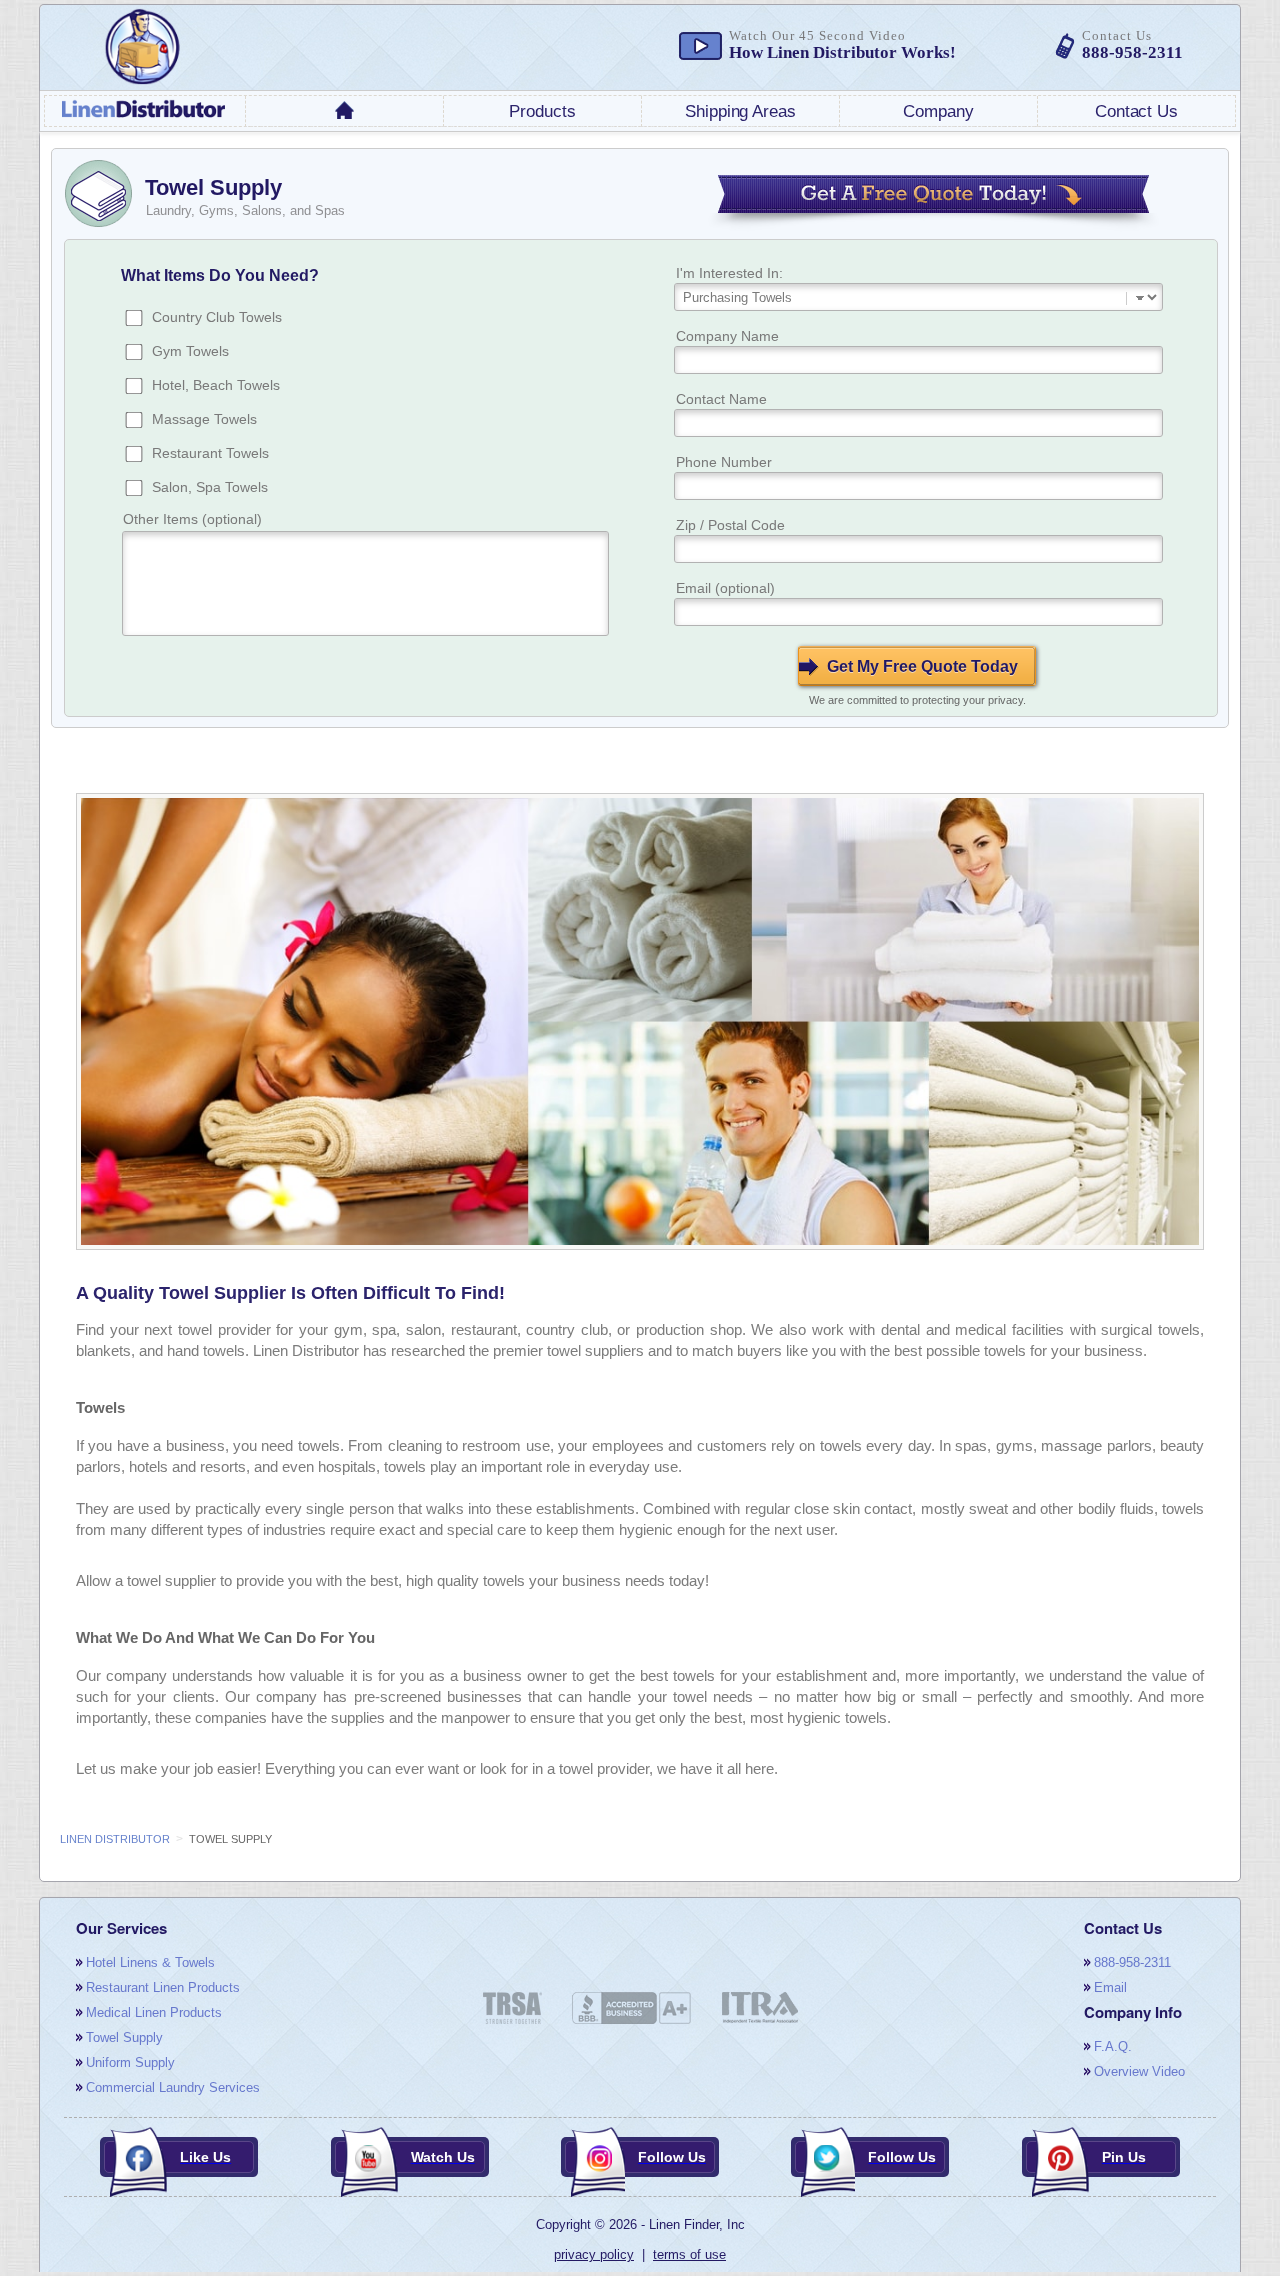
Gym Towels (190, 351)
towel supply (124, 2037)
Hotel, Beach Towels (216, 385)
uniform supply (130, 2062)
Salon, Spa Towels (210, 487)
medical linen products (154, 2012)
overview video (1139, 2071)
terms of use (689, 2254)
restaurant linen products (163, 1987)
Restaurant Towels (210, 453)
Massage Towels (204, 419)
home (345, 110)
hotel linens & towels (150, 1962)
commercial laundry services (173, 2087)
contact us (1136, 111)
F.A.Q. (1113, 2046)
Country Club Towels (217, 317)
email (1110, 1987)
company (938, 111)
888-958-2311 (1132, 1962)
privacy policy (594, 2254)
